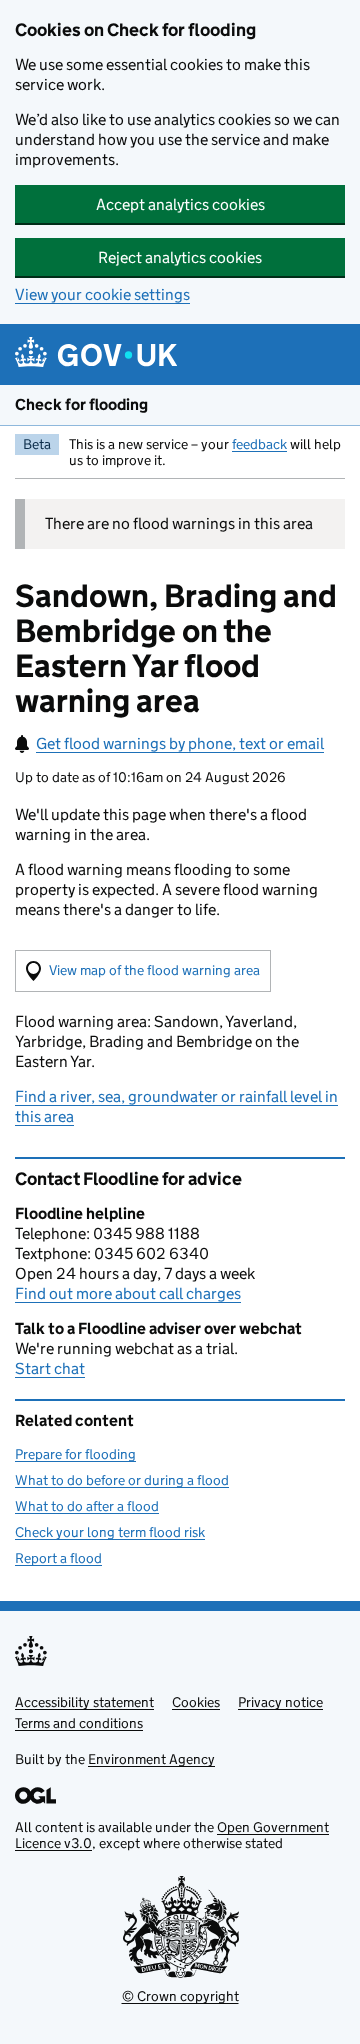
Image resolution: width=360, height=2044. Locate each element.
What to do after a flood (87, 1506)
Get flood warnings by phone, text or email (180, 743)
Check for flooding (81, 404)
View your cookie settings (102, 294)
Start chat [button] (50, 1368)
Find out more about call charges (128, 1293)
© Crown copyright (180, 1996)
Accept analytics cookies (180, 204)
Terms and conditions (79, 1723)
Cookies (196, 1702)
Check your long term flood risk (110, 1532)
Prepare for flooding (75, 1454)
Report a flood (58, 1558)
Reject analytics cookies (180, 257)
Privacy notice (280, 1702)
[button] (143, 971)
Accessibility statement (84, 1702)
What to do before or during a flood (122, 1480)
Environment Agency (151, 1759)
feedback (259, 444)
